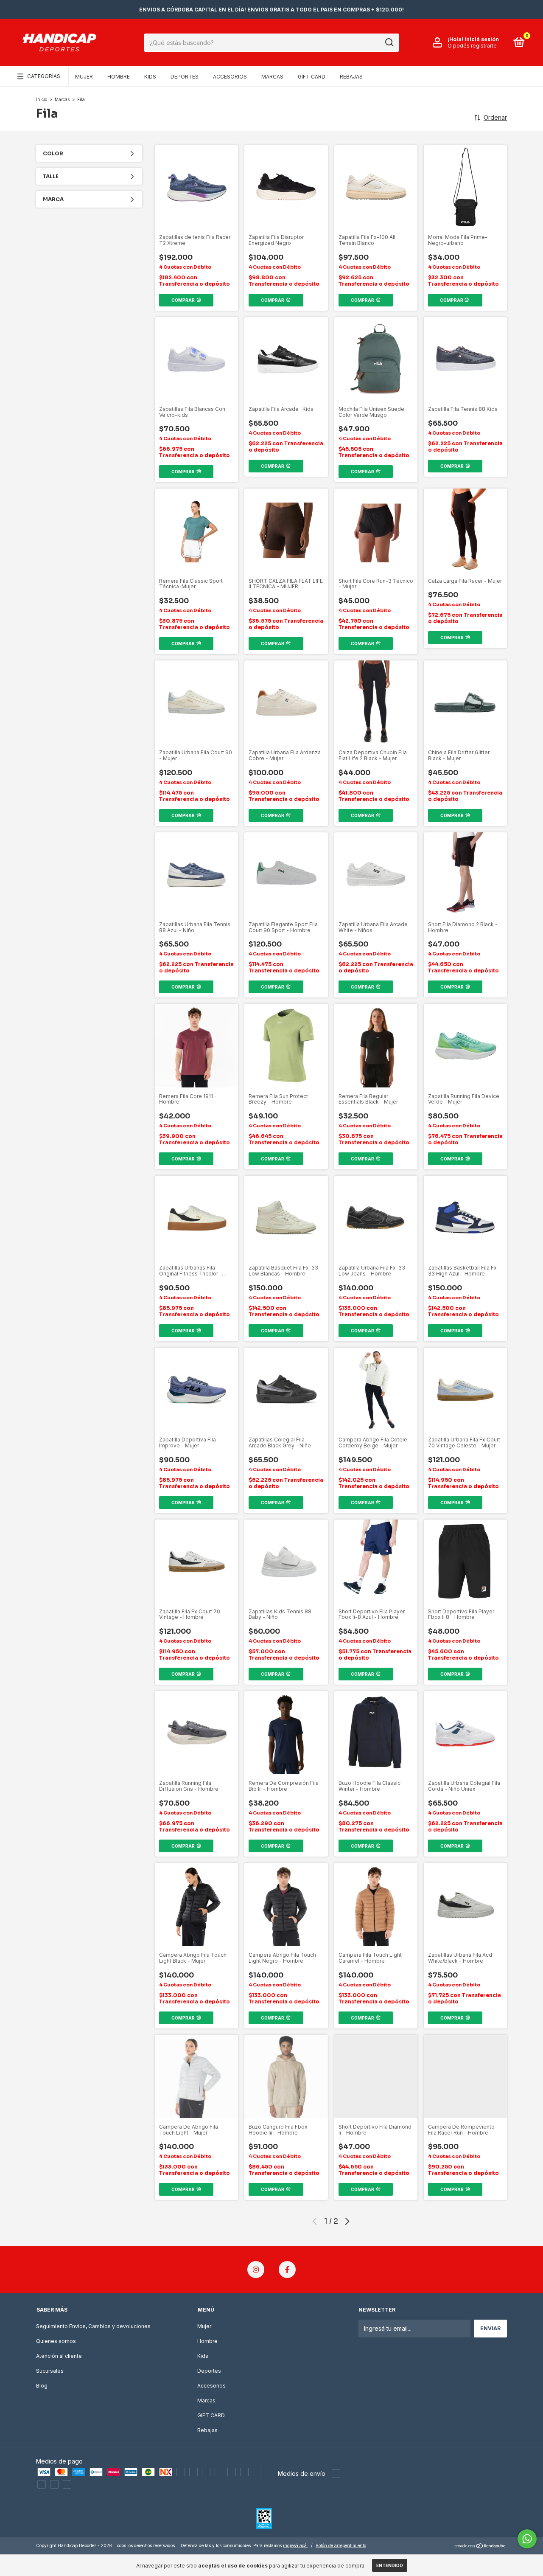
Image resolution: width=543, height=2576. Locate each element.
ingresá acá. (295, 2545)
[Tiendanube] (480, 2547)
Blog (42, 2386)
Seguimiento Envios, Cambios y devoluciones (93, 2326)
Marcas (272, 77)
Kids (150, 77)
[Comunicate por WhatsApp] (527, 2539)
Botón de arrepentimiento (341, 2545)
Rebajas (351, 77)
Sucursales (50, 2371)
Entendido (390, 2565)
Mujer (84, 77)
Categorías (44, 76)
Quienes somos (56, 2341)
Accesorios (230, 77)
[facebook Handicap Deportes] (287, 2270)
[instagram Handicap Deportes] (256, 2270)
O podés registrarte (472, 46)
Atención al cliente (59, 2356)
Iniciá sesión (482, 39)
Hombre (119, 77)
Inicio (42, 99)
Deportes (185, 77)
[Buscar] (389, 42)
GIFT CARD (312, 77)
